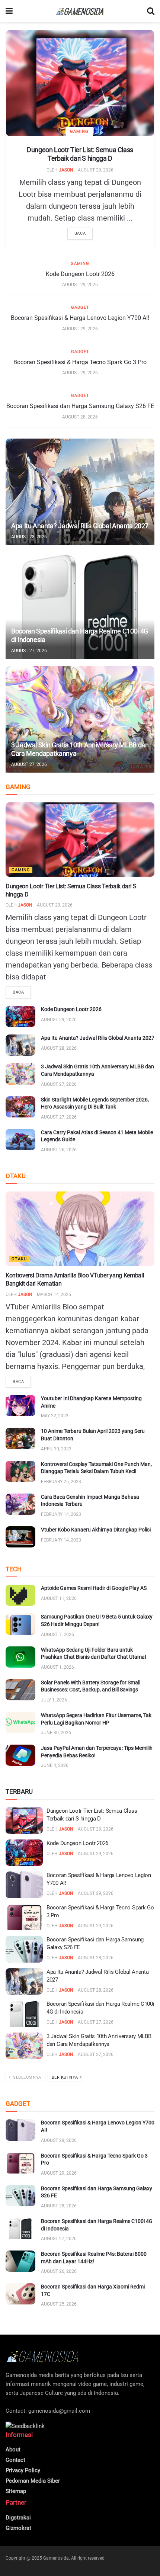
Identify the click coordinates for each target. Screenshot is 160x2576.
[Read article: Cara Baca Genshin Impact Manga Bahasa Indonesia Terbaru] (20, 1504)
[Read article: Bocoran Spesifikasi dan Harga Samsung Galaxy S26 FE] (24, 1949)
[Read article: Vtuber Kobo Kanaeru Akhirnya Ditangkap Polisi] (20, 1537)
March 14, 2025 (54, 1295)
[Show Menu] (9, 11)
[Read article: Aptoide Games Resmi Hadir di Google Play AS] (20, 1595)
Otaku (19, 1259)
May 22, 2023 (55, 1416)
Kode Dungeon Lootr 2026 (80, 274)
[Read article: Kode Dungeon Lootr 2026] (20, 1016)
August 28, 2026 (80, 417)
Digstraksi (18, 2518)
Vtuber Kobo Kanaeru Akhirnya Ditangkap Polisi (96, 1530)
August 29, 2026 (96, 170)
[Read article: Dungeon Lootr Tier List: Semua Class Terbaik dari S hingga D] (80, 83)
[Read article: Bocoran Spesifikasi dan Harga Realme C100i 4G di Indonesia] (80, 606)
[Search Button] (151, 11)
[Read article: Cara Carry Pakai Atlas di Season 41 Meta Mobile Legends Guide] (20, 1140)
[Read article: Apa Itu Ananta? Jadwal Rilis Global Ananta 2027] (80, 492)
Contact (15, 2460)
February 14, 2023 (61, 1514)
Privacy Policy (23, 2470)
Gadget (80, 307)
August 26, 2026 (59, 1150)
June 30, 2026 (56, 1733)
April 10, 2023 (56, 1449)
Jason (66, 170)
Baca (80, 233)
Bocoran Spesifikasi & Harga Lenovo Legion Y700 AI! (80, 318)
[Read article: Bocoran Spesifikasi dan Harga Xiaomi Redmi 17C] (20, 2294)
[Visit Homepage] (80, 11)
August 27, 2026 (29, 651)
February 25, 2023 (61, 1482)
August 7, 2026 (57, 1635)
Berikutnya (65, 2077)
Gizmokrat (18, 2528)
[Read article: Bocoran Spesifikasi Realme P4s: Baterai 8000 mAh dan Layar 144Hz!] (20, 2261)
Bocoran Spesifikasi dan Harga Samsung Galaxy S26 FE (80, 406)
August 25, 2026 (59, 2304)
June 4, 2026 (55, 1765)
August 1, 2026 (57, 1667)
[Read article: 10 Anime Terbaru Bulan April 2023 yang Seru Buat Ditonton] (20, 1438)
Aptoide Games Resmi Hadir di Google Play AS (94, 1588)
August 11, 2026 (59, 1598)
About (13, 2450)
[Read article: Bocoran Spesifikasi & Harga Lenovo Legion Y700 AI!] (24, 1885)
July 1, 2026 (54, 1700)
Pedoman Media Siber (33, 2481)
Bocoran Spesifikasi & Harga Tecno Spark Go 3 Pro (80, 362)
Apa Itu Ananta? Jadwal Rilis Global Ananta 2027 (80, 526)
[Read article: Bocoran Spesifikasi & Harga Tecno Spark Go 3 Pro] (24, 1917)
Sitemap (16, 2491)
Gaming (79, 131)
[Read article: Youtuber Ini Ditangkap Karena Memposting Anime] (20, 1406)
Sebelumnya (27, 2077)
